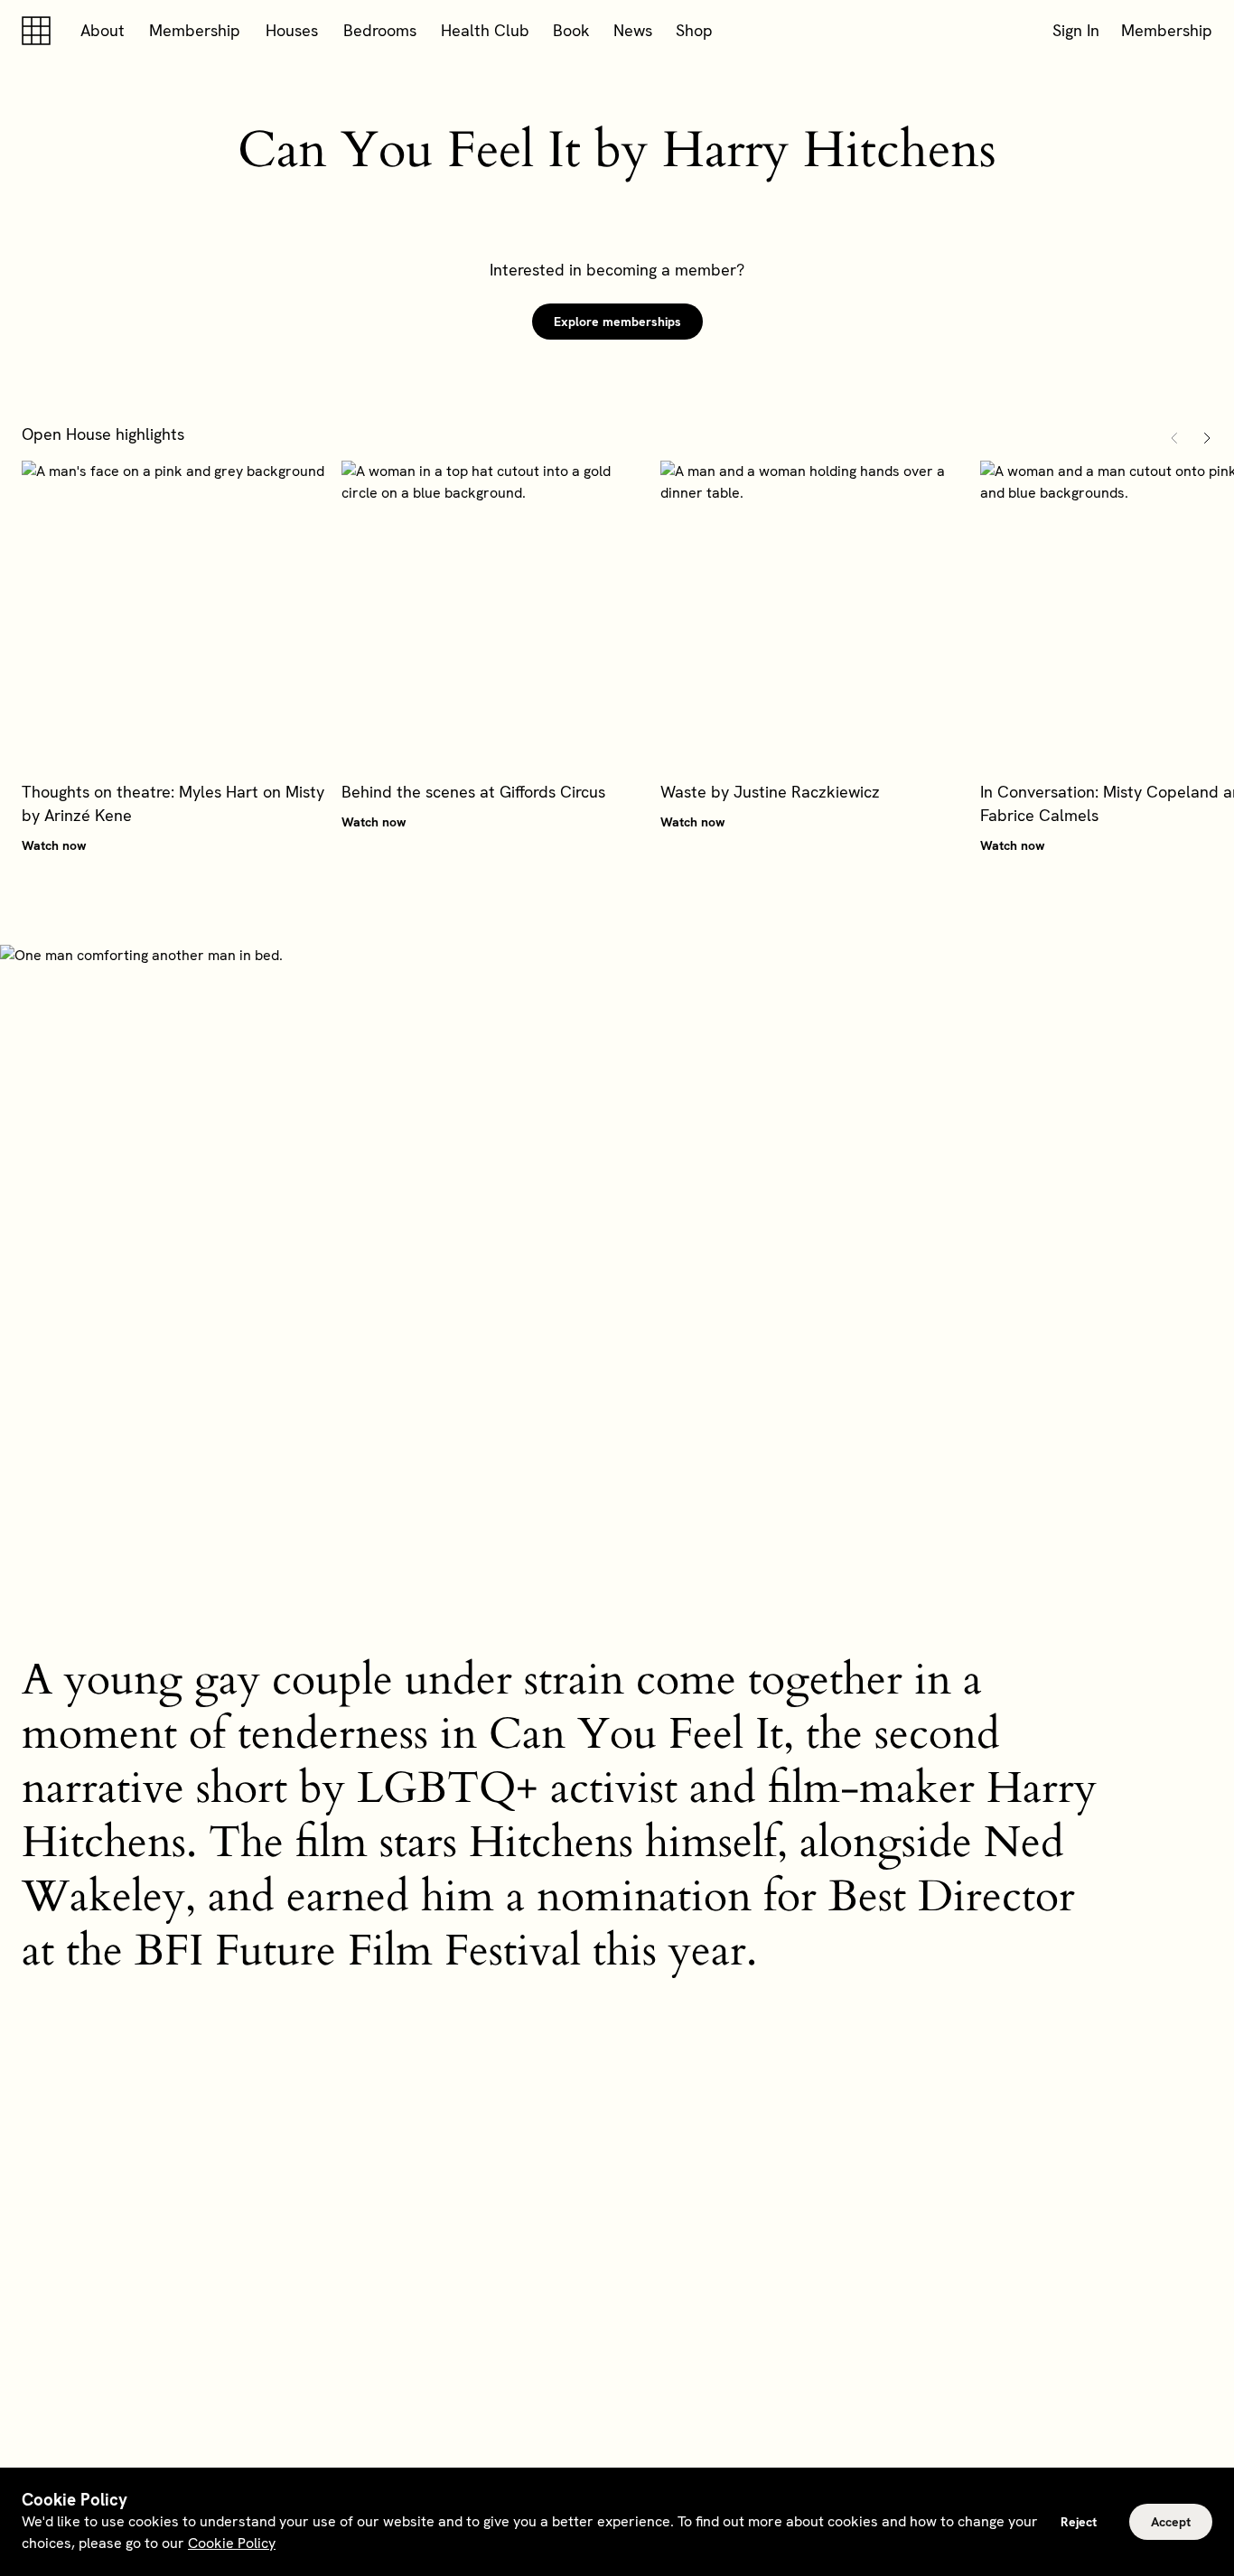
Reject (1079, 2522)
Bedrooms (380, 30)
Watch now (54, 845)
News (633, 30)
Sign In (1076, 30)
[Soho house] (40, 31)
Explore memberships (617, 322)
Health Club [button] (485, 30)
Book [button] (571, 30)
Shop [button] (694, 30)
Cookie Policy (232, 2543)
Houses (292, 30)
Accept (1171, 2522)
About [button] (103, 30)
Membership (195, 30)
